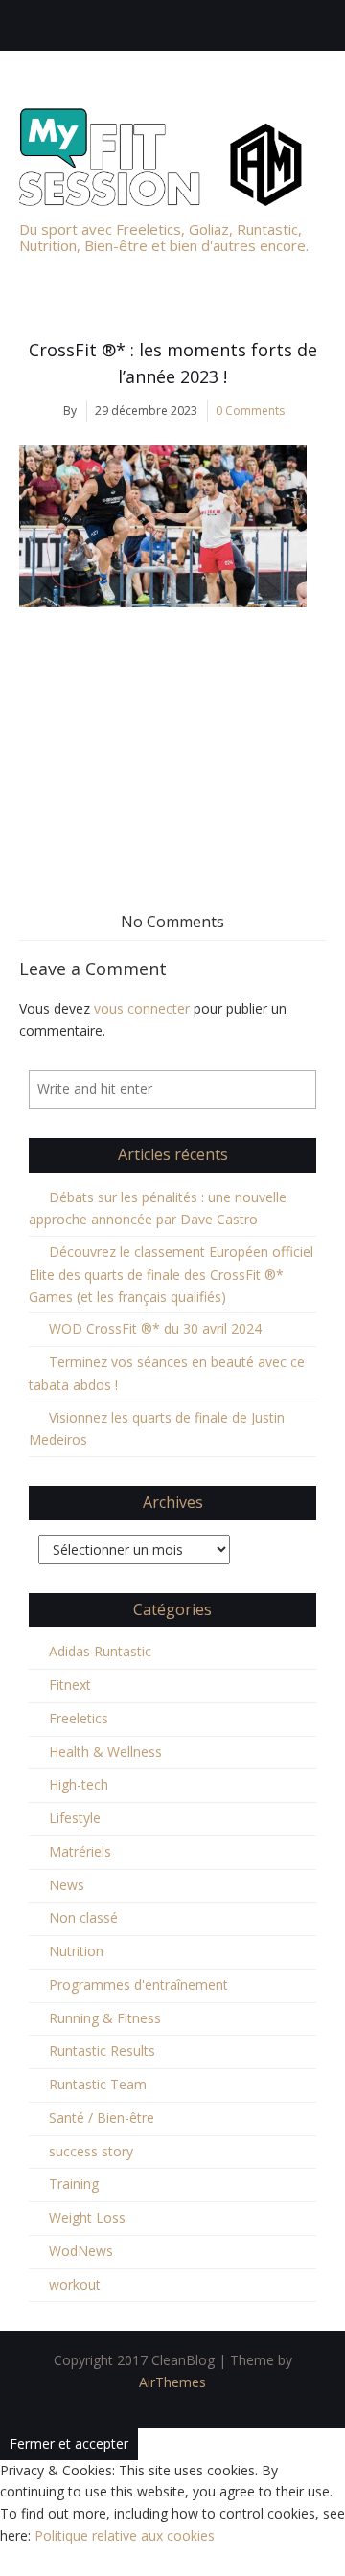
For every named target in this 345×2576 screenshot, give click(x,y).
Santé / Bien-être (102, 2118)
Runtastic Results (102, 2051)
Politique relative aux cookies (125, 2535)
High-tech (79, 1784)
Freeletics (79, 1718)
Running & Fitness (105, 2018)
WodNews (81, 2251)
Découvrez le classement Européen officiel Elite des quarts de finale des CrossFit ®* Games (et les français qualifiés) (171, 1274)
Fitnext (70, 1685)
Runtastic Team (98, 2084)
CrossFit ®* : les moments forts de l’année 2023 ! (173, 363)
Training (74, 2184)
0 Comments (250, 410)
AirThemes (172, 2382)
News (67, 1885)
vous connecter (142, 1008)
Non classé (83, 1917)
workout (75, 2284)
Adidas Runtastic (100, 1651)
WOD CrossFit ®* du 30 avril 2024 (155, 1328)
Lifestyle (75, 1818)
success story (91, 2151)
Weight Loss (87, 2217)
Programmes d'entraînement (138, 1984)
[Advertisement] (172, 737)
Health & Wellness (105, 1752)
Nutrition (76, 1951)
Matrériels (80, 1851)
